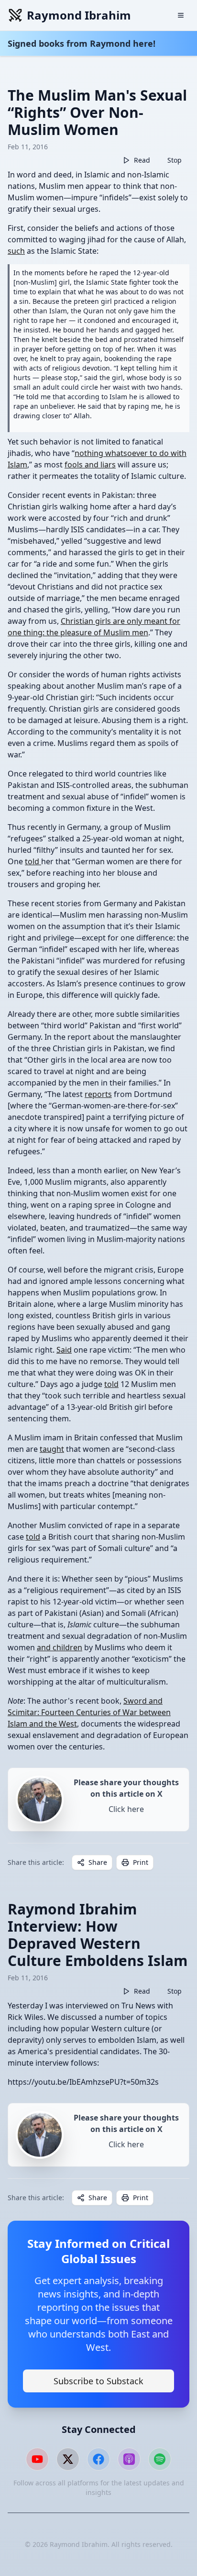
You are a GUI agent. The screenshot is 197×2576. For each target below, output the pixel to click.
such (16, 251)
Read (142, 160)
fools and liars (90, 465)
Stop (175, 160)
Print (141, 1862)
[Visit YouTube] (37, 2459)
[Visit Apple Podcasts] (129, 2459)
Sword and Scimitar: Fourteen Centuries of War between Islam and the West (89, 1712)
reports (98, 1094)
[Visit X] (68, 2459)
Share (98, 1862)
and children (60, 1647)
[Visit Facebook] (98, 2459)
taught (52, 1449)
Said (64, 1350)
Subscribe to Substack (98, 2381)
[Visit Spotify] (160, 2459)
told (33, 861)
